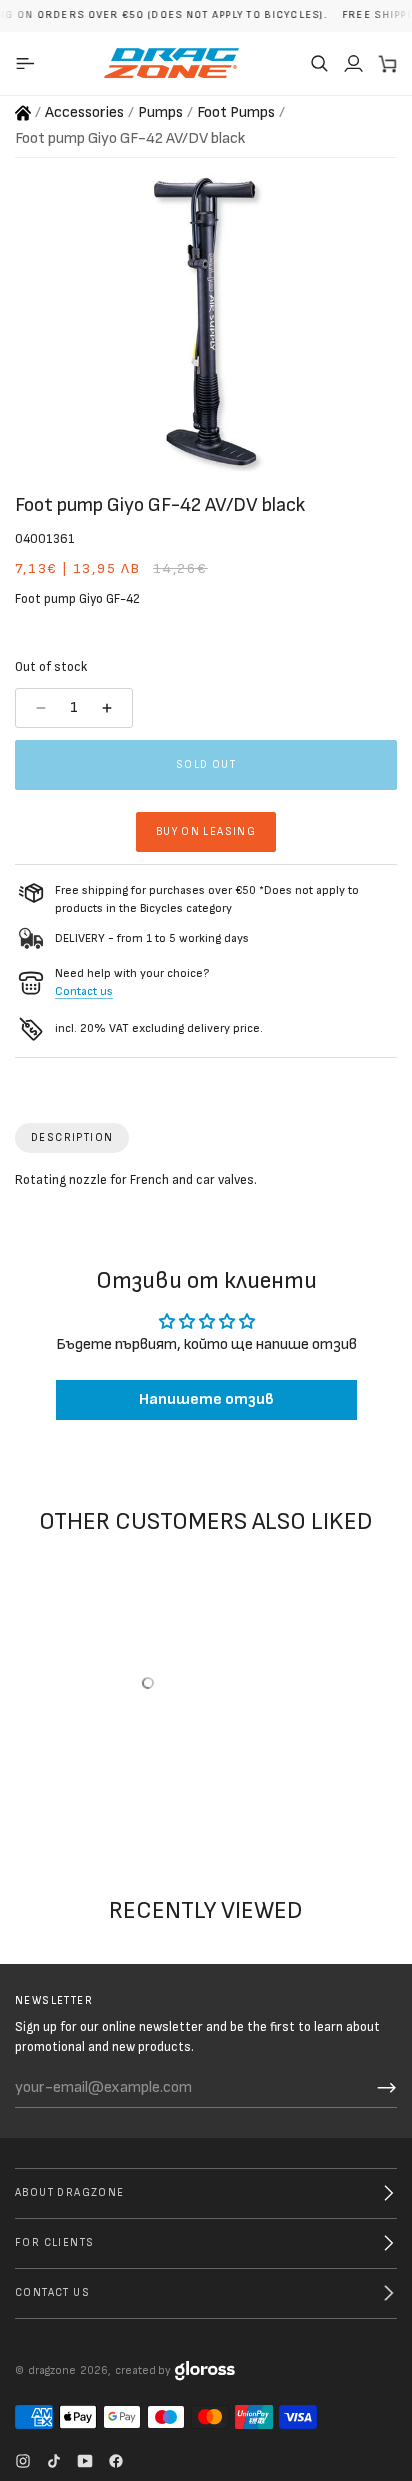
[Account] (353, 63)
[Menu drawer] (28, 63)
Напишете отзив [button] (206, 1399)
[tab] (72, 1138)
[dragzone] (171, 63)
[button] (319, 63)
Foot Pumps (236, 112)
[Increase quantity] (109, 708)
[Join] (387, 2088)
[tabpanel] (206, 1185)
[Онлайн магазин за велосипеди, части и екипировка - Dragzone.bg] (23, 113)
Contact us (84, 991)
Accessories (84, 112)
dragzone (52, 2370)
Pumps (160, 112)
